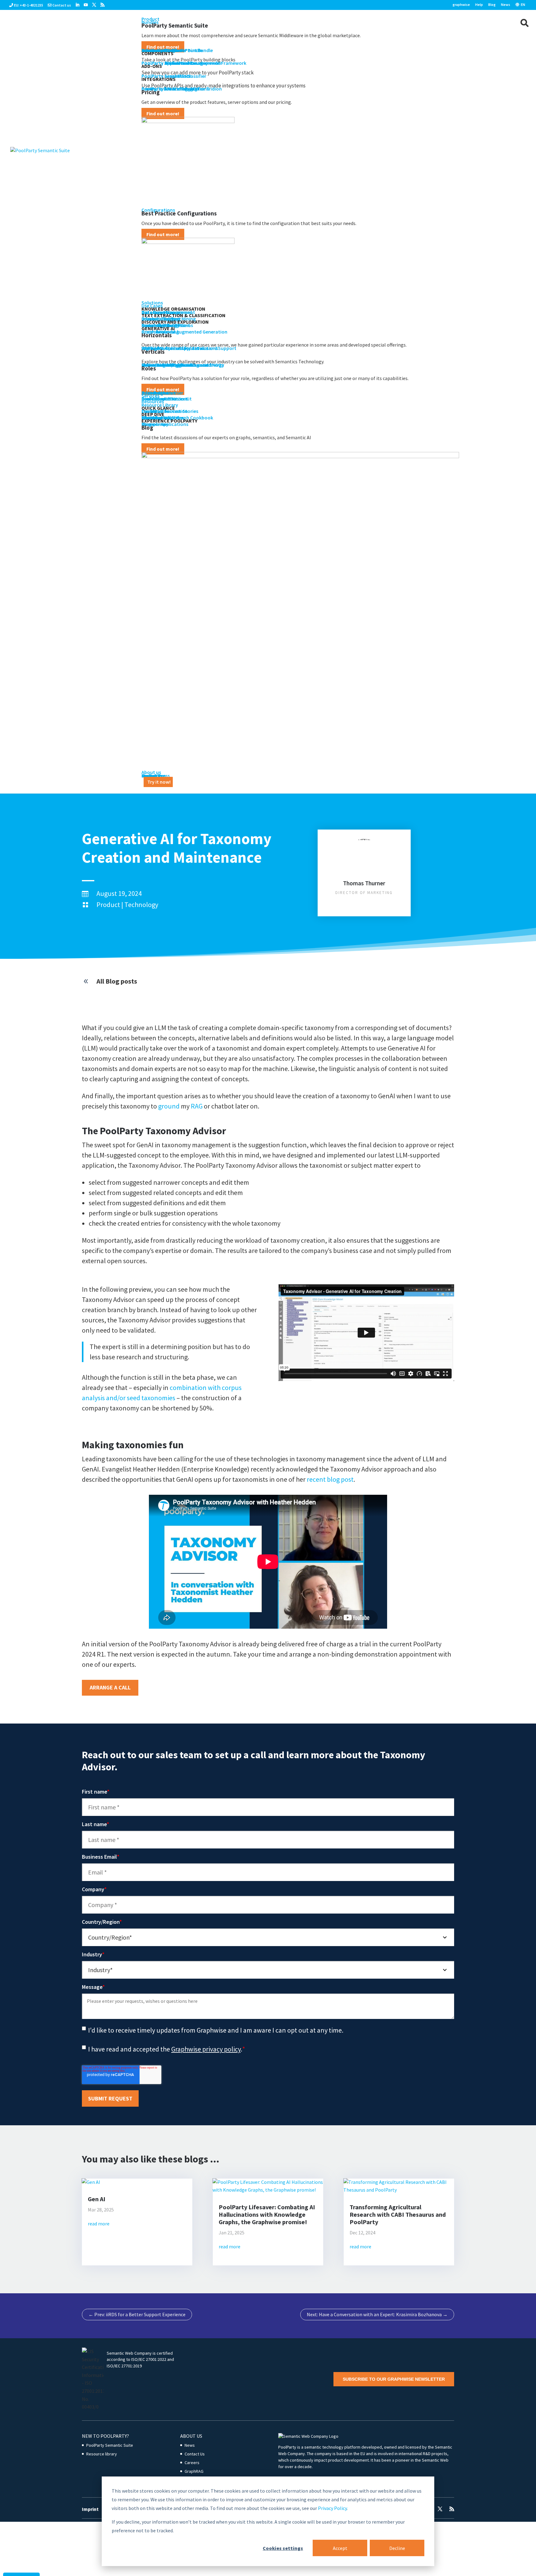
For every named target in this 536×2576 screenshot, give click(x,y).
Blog (492, 5)
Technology (141, 905)
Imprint (90, 2509)
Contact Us (195, 2454)
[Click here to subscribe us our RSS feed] (103, 5)
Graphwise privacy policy (206, 2049)
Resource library (102, 2454)
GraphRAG (194, 2471)
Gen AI (97, 2199)
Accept (340, 2548)
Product (108, 905)
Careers (192, 2463)
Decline (397, 2548)
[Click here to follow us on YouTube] (86, 5)
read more (99, 2224)
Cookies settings (283, 2548)
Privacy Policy (332, 2508)
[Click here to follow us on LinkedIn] (77, 5)
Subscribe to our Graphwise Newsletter (394, 2379)
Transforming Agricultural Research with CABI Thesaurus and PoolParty (398, 2214)
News (506, 5)
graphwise (461, 5)
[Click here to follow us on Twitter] (94, 5)
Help (479, 5)
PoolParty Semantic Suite (110, 2445)
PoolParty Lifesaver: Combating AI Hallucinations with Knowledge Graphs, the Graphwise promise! (267, 2214)
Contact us (62, 5)
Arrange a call (110, 1687)
